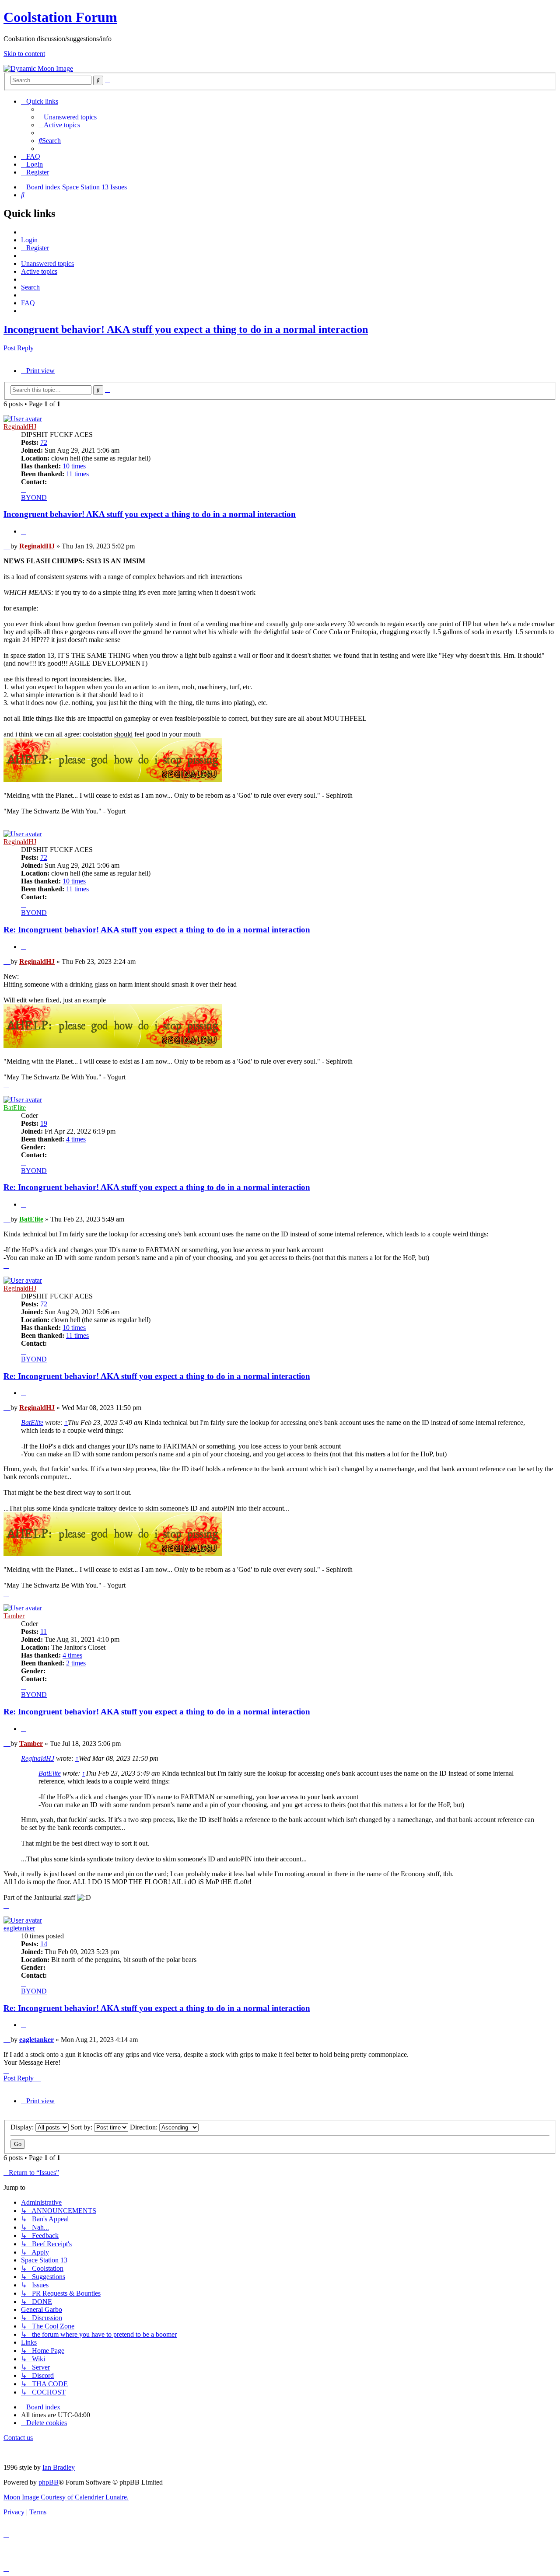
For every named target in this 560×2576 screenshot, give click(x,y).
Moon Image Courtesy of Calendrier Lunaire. (66, 2497)
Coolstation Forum (60, 17)
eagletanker (19, 1928)
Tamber (14, 1616)
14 (44, 1944)
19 (44, 1123)
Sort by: (82, 2127)
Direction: (145, 2127)
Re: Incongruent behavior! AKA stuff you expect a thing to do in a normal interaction (157, 930)
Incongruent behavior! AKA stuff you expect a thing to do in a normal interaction (186, 329)
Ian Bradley (59, 2467)
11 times (77, 474)
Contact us (18, 2438)
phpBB (49, 2482)
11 (44, 1632)
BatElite (15, 1108)
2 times (76, 1663)
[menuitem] (68, 117)
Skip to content (24, 54)
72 (44, 442)
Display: (23, 2127)
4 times (76, 1139)
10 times (74, 466)
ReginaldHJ (20, 427)
